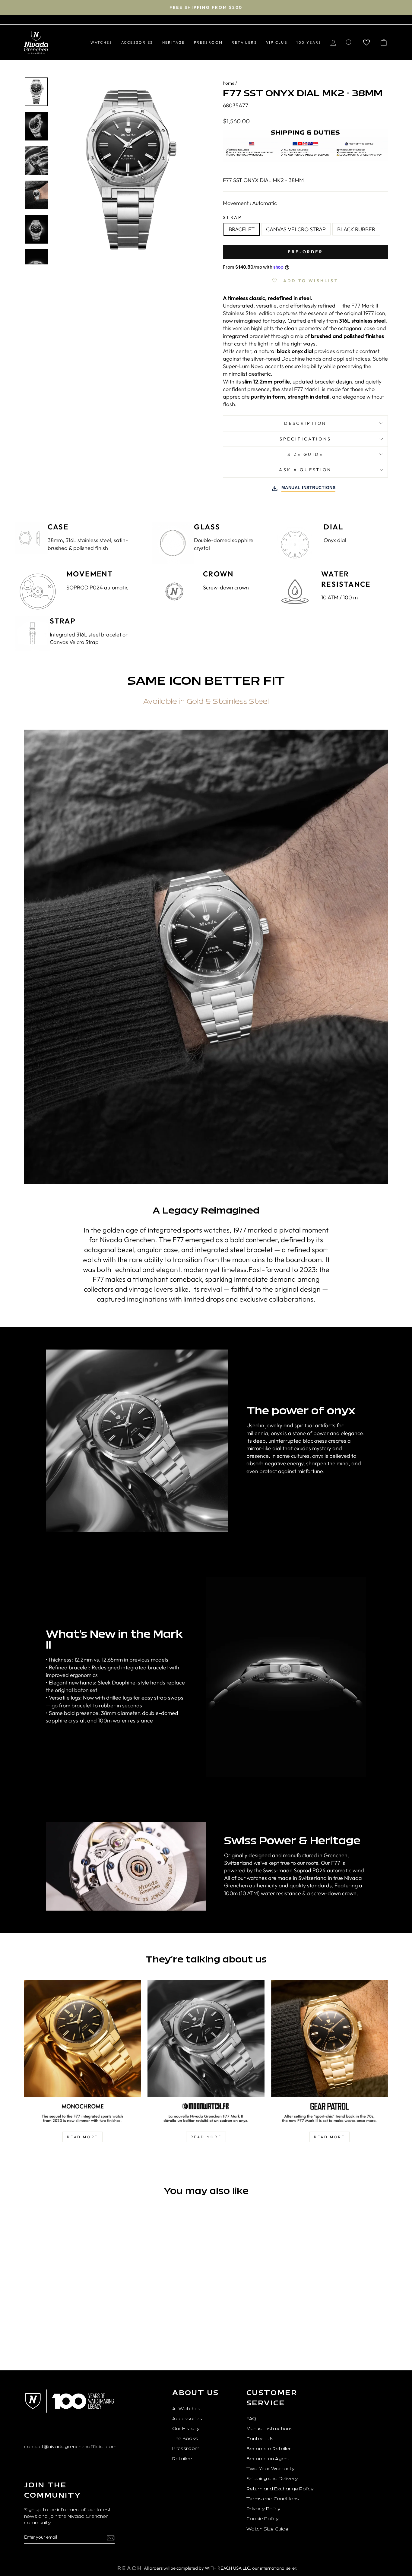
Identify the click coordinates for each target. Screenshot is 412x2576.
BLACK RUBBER (356, 229)
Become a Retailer (269, 2449)
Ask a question (305, 470)
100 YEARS (309, 42)
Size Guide (305, 454)
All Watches (186, 2409)
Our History (186, 2429)
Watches (101, 42)
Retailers (183, 2459)
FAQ (251, 2419)
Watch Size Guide (267, 2529)
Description (305, 423)
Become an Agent (268, 2459)
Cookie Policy (263, 2519)
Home (229, 83)
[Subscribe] (111, 2538)
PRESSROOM (208, 42)
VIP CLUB (277, 42)
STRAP (233, 217)
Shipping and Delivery (272, 2479)
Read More (329, 2137)
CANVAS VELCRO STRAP (296, 229)
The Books (185, 2439)
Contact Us (260, 2439)
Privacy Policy (263, 2509)
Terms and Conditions (273, 2499)
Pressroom (186, 2449)
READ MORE (82, 2137)
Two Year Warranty (271, 2469)
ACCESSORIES (137, 42)
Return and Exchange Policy (280, 2489)
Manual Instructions (269, 2429)
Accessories (187, 2419)
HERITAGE (174, 42)
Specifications (305, 439)
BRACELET (242, 229)
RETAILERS (244, 42)
